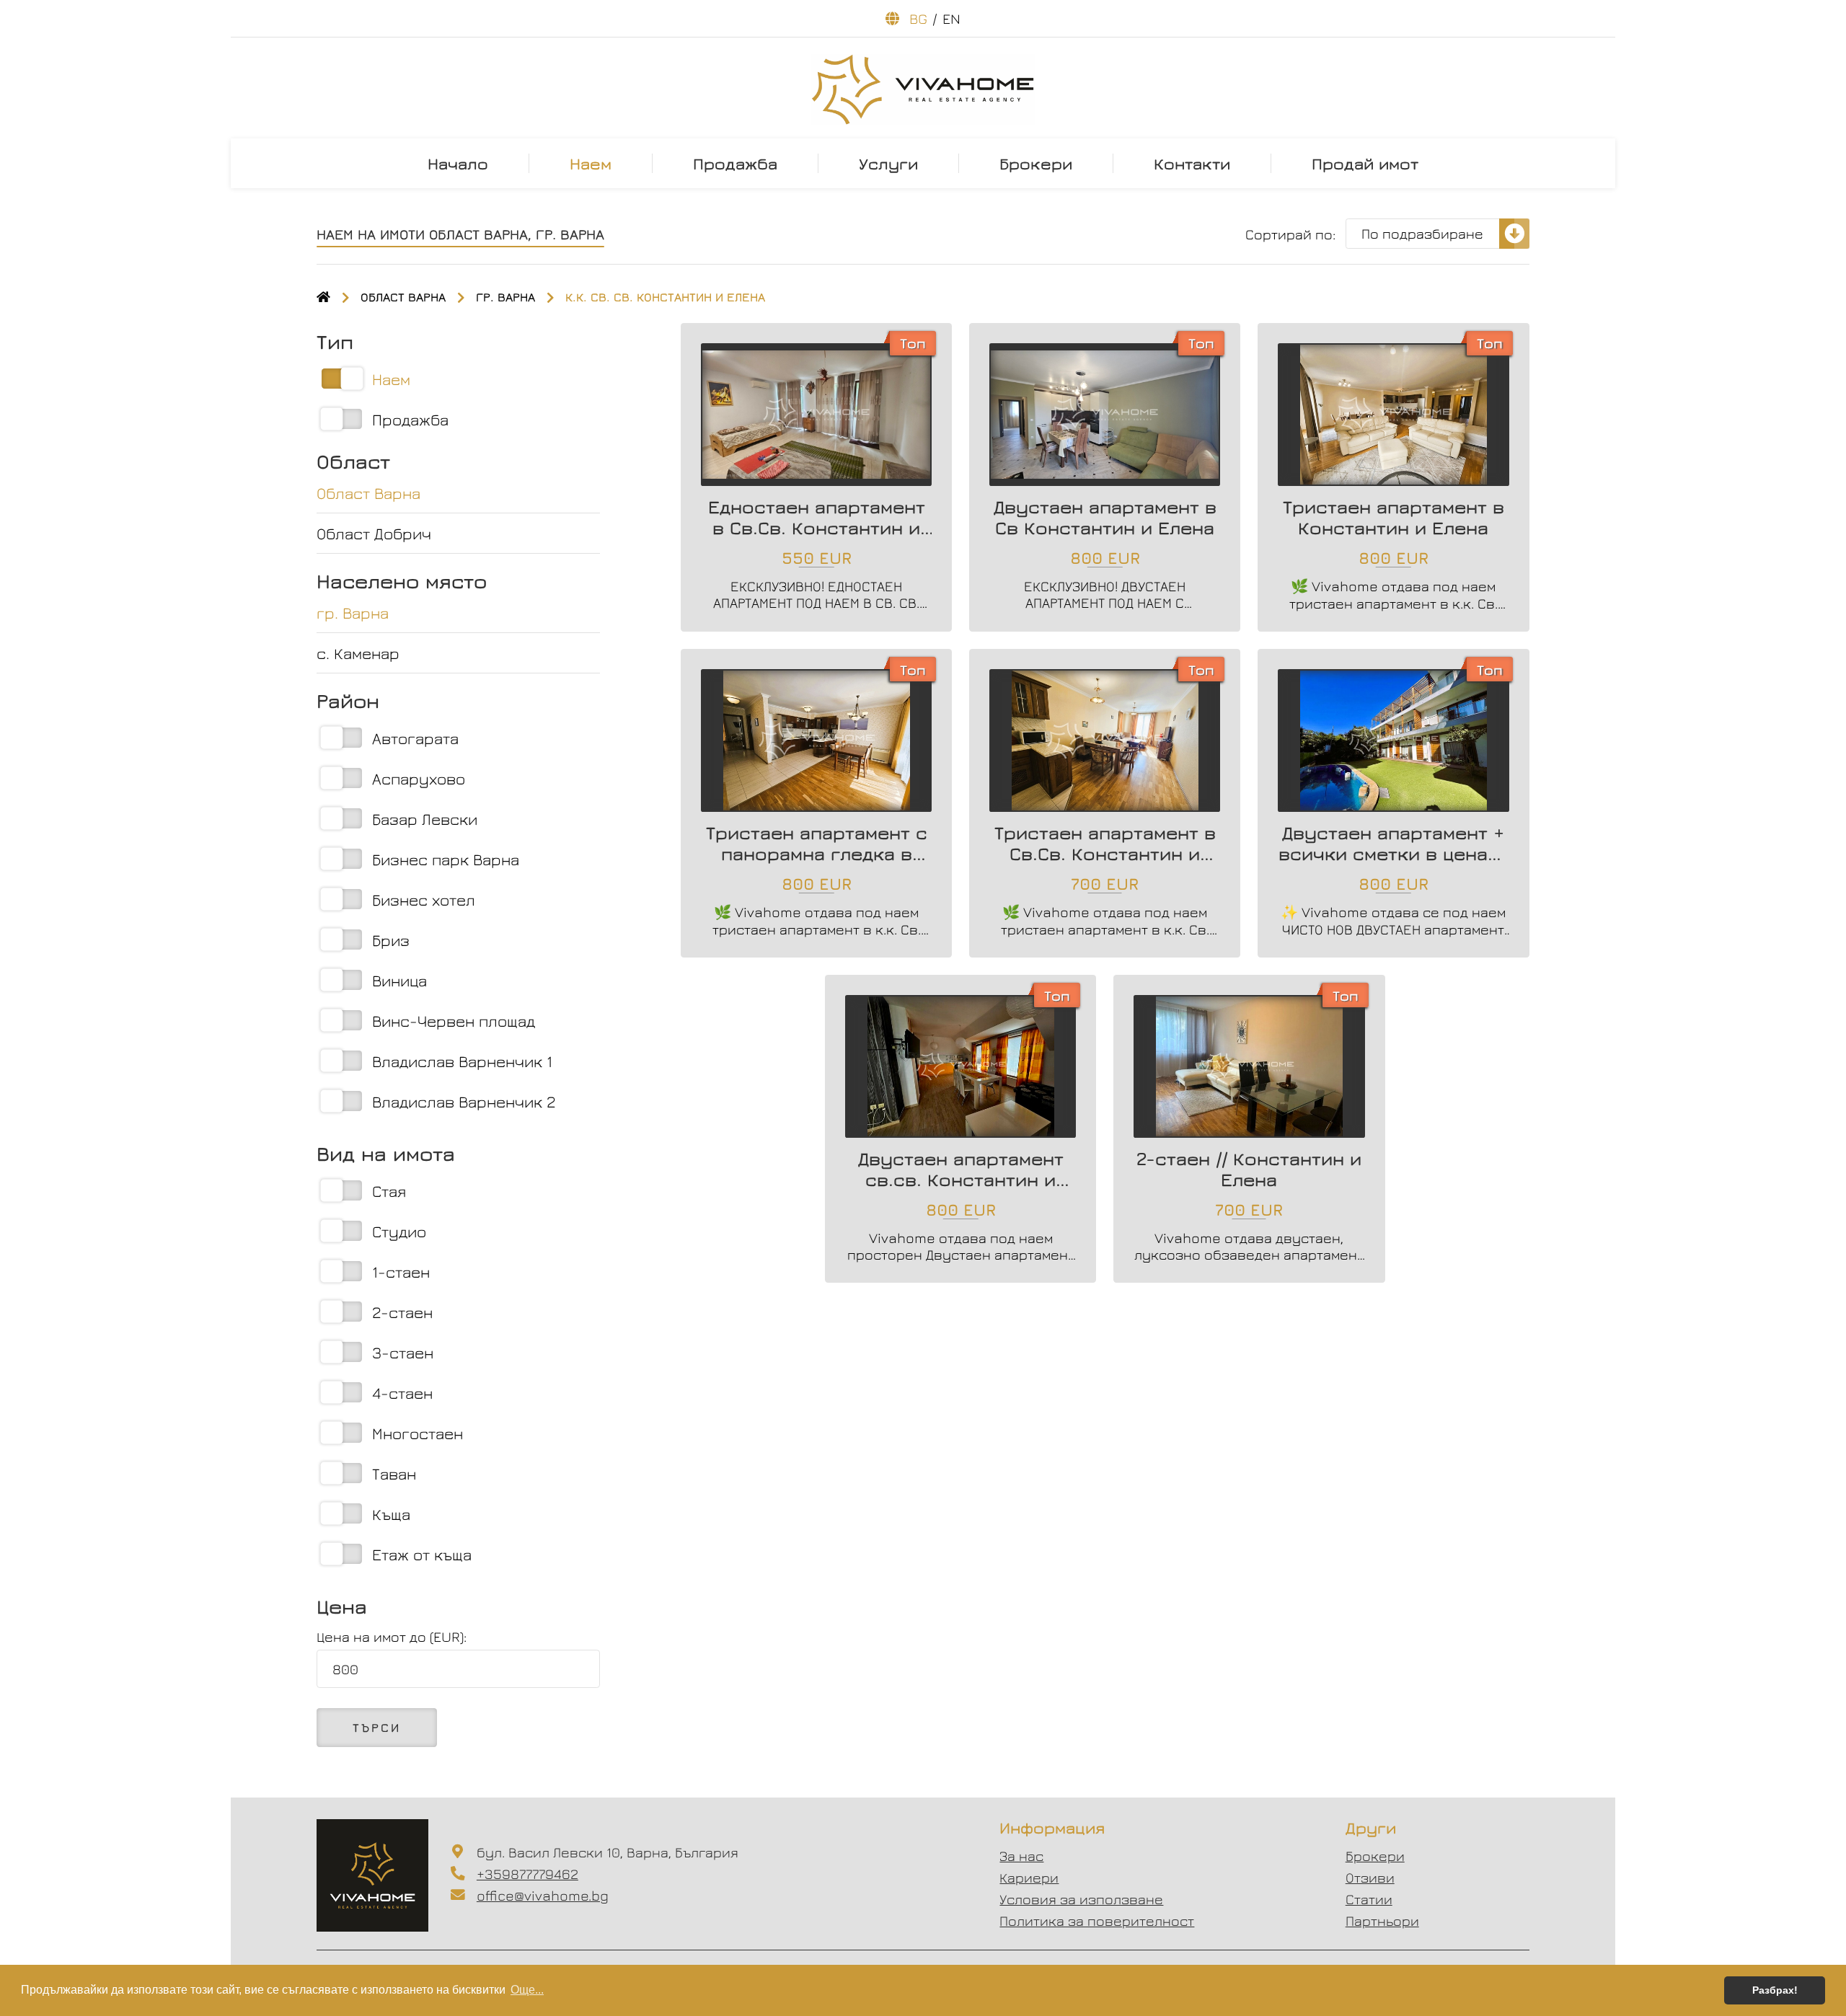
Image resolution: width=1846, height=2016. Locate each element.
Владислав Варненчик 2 (464, 1101)
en (951, 18)
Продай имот (1365, 163)
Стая (389, 1191)
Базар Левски (425, 819)
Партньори (1382, 1920)
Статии (1369, 1899)
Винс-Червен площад (454, 1021)
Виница (399, 980)
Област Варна (403, 297)
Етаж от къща (422, 1554)
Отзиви (1370, 1877)
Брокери (1036, 163)
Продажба (735, 163)
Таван (394, 1473)
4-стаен (402, 1393)
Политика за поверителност (1097, 1920)
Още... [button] (527, 1990)
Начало (458, 163)
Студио (399, 1231)
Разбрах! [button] (1775, 1990)
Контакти (1192, 163)
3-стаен (403, 1352)
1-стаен (401, 1272)
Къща (391, 1514)
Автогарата (415, 738)
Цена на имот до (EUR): (392, 1636)
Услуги (888, 163)
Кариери (1029, 1877)
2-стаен (402, 1312)
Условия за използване (1081, 1899)
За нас (1021, 1856)
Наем (591, 163)
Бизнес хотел (424, 899)
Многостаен (418, 1433)
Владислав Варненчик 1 (462, 1061)
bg (918, 18)
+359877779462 (527, 1874)
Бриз (391, 940)
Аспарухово (419, 778)
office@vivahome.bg (543, 1895)
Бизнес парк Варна (446, 859)
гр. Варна (505, 297)
